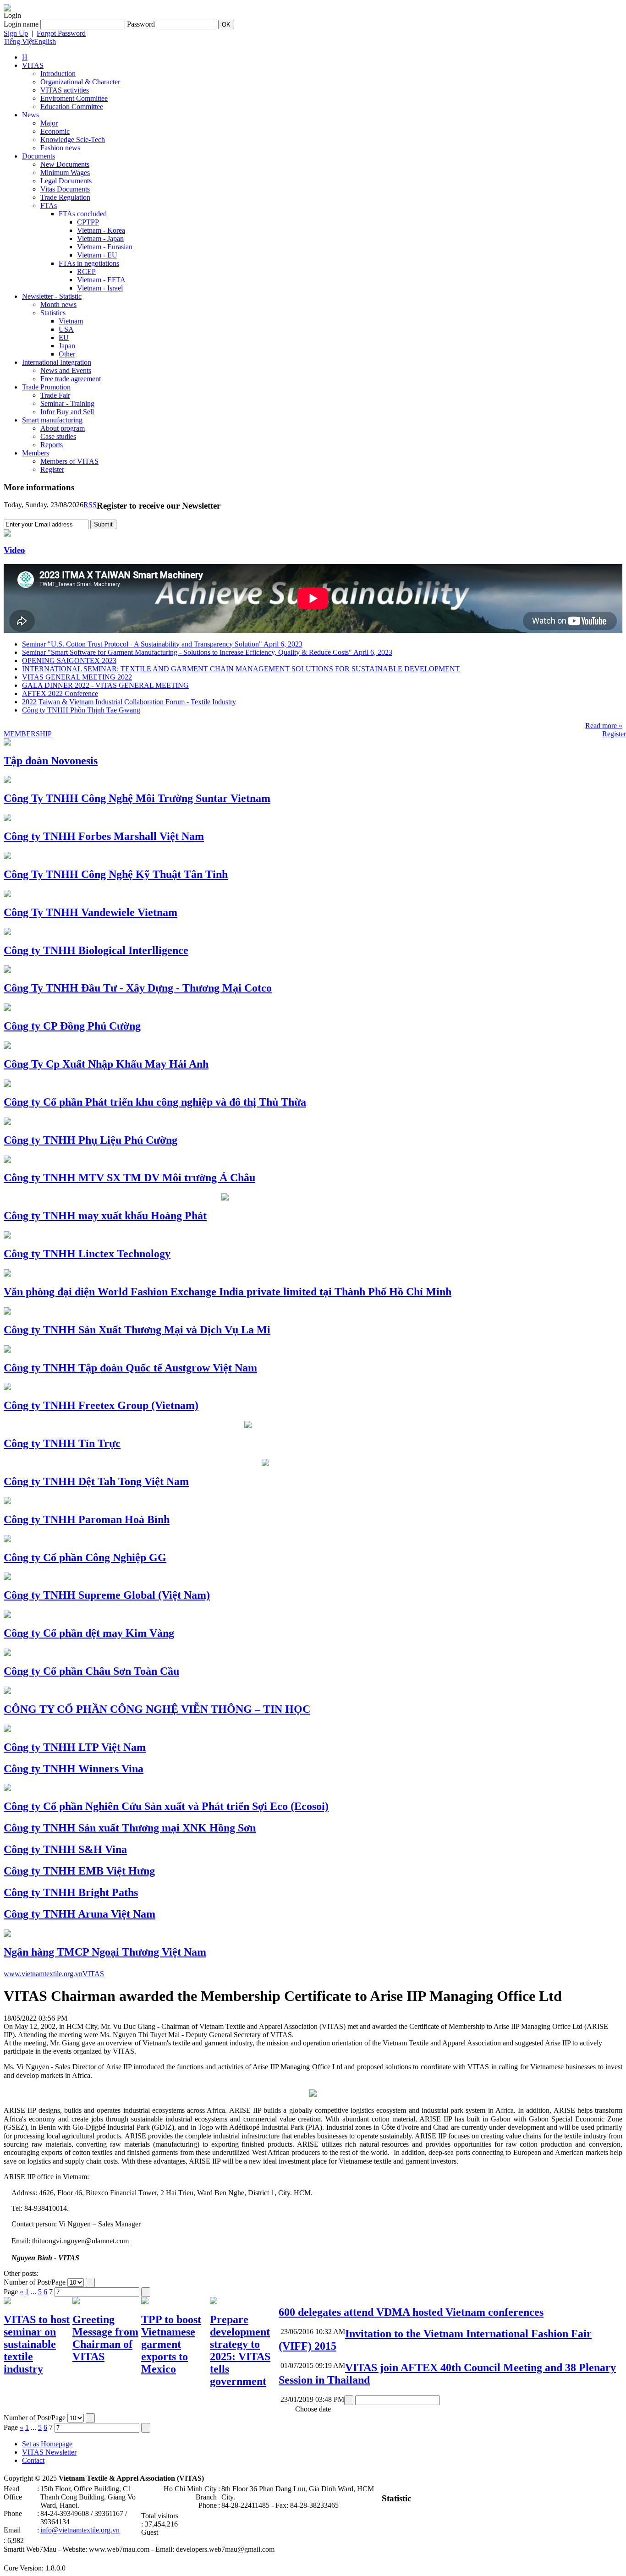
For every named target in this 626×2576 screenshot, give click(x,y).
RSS (90, 505)
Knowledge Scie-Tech (73, 140)
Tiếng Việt (19, 41)
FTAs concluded (83, 214)
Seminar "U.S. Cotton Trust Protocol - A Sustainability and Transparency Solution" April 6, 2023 (162, 644)
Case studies (58, 436)
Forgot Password (61, 33)
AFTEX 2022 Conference (60, 693)
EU (64, 337)
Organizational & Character (80, 82)
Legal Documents (66, 181)
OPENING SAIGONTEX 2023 (69, 660)
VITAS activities (65, 90)
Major (49, 123)
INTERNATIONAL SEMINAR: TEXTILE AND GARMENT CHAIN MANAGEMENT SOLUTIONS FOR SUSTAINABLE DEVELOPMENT (241, 669)
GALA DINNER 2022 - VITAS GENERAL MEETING (105, 685)
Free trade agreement (71, 379)
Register (52, 469)
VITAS (33, 65)
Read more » (604, 726)
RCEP (86, 271)
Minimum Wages (65, 173)
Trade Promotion (46, 387)
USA (66, 329)
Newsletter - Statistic (52, 296)
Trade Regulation (65, 197)
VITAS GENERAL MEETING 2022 (77, 677)
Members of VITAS (69, 461)
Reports (52, 445)
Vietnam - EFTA (101, 280)
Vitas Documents (65, 189)
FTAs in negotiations (89, 263)
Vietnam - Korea (101, 230)
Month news (58, 304)
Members (36, 453)
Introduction (58, 74)
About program (63, 428)
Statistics (53, 313)
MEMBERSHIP (28, 734)
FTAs (49, 206)
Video (14, 550)
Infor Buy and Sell (67, 412)
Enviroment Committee (74, 98)
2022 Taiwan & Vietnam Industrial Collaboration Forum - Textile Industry (129, 702)
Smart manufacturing (52, 420)
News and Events (66, 370)
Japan (67, 346)
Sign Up (16, 33)
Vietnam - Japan (100, 238)
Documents (38, 156)
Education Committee (72, 107)
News (30, 115)
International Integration (57, 362)
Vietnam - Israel (100, 288)
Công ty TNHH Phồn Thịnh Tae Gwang (81, 710)
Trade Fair (55, 395)
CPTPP (88, 222)
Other (67, 354)
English (45, 41)
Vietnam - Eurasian (105, 247)
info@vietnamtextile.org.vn (80, 2530)
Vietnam (71, 321)
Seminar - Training (67, 403)
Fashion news (60, 148)
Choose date (313, 2409)
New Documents (65, 164)
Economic (55, 131)
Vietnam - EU (97, 255)
